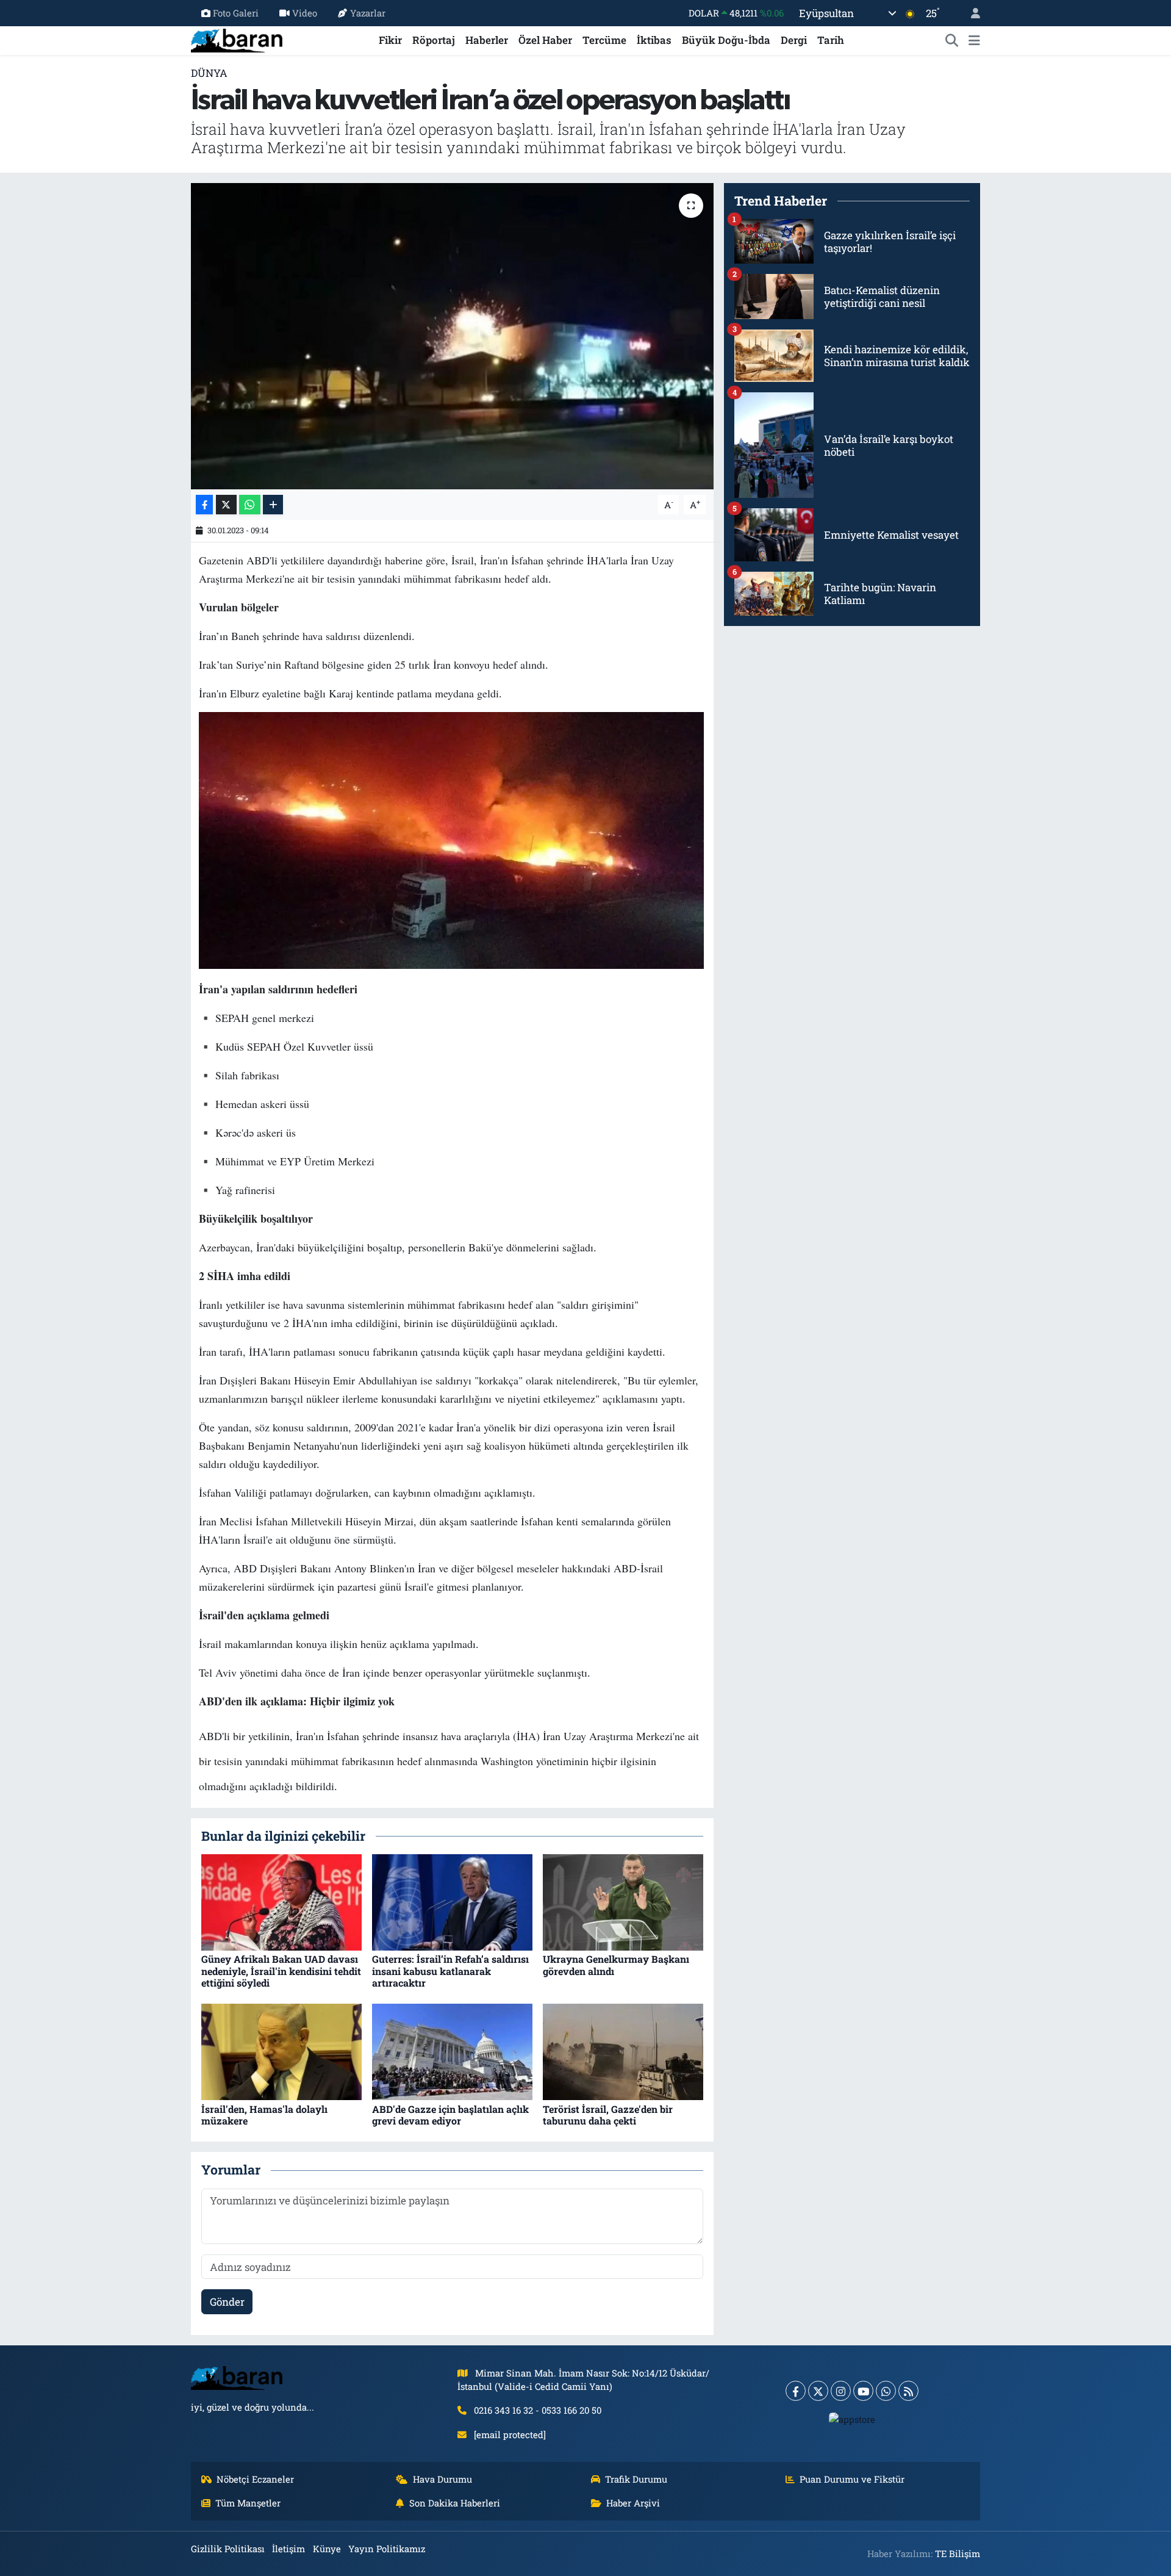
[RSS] (908, 2391)
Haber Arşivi (633, 2503)
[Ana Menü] (974, 40)
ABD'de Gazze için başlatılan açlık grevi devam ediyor (450, 2115)
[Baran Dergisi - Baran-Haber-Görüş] (237, 39)
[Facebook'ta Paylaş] (204, 505)
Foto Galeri (236, 13)
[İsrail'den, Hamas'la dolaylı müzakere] (281, 2051)
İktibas (654, 40)
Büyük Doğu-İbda (726, 40)
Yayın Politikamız (387, 2549)
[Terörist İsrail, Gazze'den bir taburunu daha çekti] (623, 2051)
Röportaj (434, 40)
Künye (327, 2549)
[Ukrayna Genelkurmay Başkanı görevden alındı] (623, 1901)
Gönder (227, 2302)
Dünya (209, 73)
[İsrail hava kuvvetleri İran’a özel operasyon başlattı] (452, 336)
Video (305, 13)
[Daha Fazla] (273, 505)
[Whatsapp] (886, 2391)
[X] (818, 2391)
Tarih (831, 40)
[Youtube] (863, 2391)
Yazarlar (368, 13)
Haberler (487, 40)
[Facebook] (796, 2391)
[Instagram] (841, 2391)
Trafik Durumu (636, 2479)
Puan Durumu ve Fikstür (852, 2479)
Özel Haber (545, 40)
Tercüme (604, 40)
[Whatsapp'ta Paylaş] (250, 505)
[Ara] (952, 40)
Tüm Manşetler (248, 2503)
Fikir (390, 40)
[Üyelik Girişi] (970, 13)
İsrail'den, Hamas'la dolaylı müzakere (264, 2115)
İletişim (288, 2549)
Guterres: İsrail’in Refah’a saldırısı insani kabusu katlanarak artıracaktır (450, 1970)
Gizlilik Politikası (228, 2549)
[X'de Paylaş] (226, 505)
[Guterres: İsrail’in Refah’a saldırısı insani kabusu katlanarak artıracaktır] (452, 1901)
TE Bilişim (958, 2553)
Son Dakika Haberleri (455, 2503)
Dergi (794, 40)
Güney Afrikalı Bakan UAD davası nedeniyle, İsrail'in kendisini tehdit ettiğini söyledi (281, 1970)
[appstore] (852, 2419)
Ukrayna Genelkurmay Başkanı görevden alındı (616, 1965)
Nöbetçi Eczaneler (255, 2479)
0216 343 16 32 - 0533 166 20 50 (538, 2410)
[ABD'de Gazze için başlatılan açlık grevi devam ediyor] (452, 2051)
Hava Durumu (442, 2479)
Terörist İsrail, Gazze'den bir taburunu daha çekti (608, 2115)
